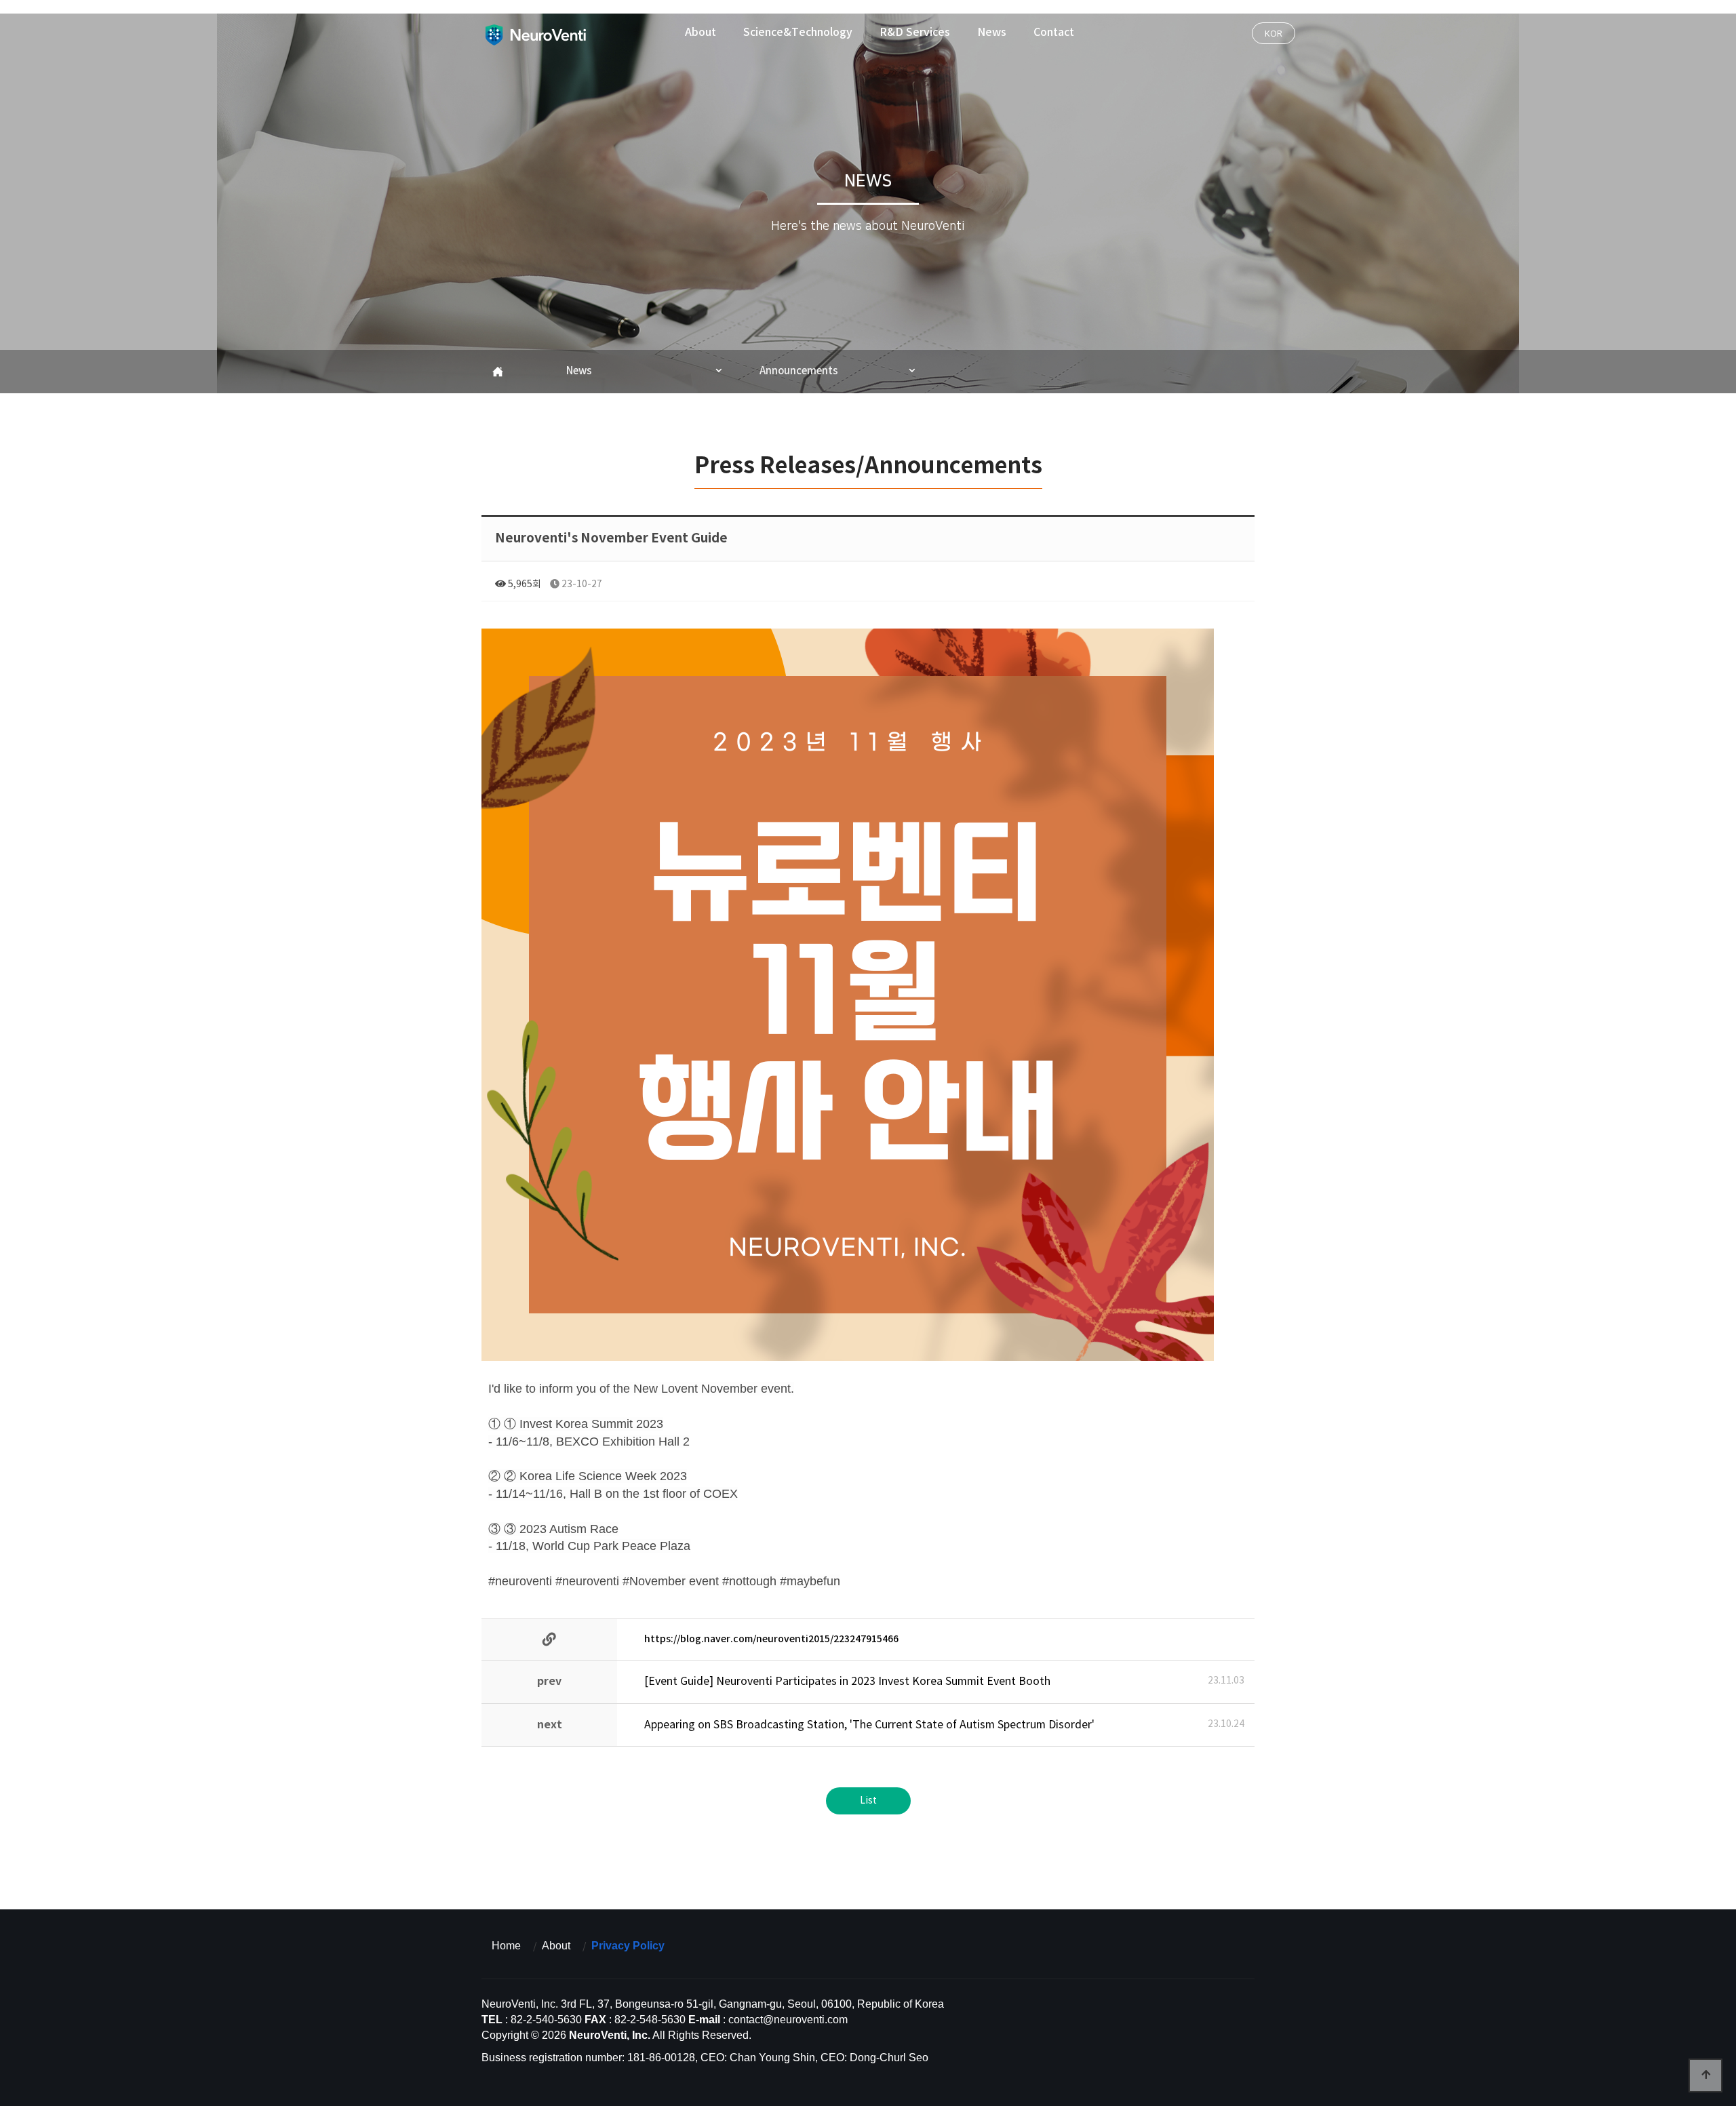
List (868, 1801)
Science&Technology (798, 33)
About (701, 33)
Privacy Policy (628, 1946)
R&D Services (915, 33)
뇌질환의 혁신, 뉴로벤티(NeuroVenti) (535, 35)
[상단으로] (1705, 2075)
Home (506, 1946)
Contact (1054, 33)
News (992, 33)
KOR (1274, 33)
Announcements (799, 371)
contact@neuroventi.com (788, 2020)
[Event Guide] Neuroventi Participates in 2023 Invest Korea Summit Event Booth (847, 1682)
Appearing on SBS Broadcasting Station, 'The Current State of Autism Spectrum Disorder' (869, 1725)
